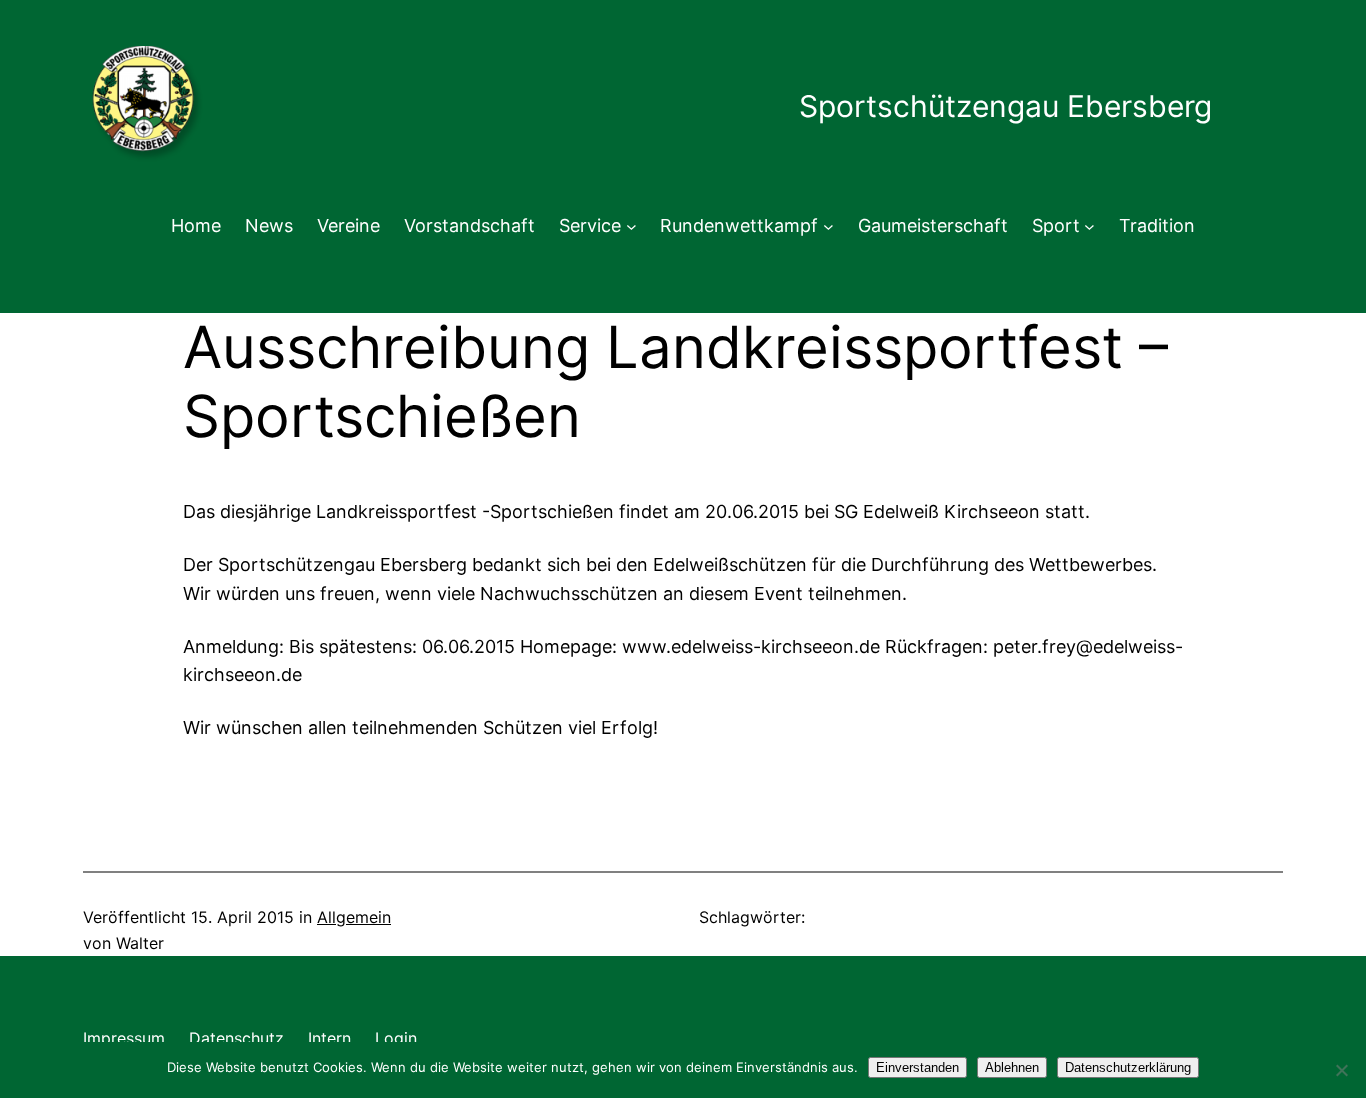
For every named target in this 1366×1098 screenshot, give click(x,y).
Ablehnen (1012, 1067)
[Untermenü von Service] (631, 226)
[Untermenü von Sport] (1089, 226)
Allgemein (354, 917)
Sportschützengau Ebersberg (1005, 106)
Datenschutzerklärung (1128, 1067)
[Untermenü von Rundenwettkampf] (828, 226)
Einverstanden (917, 1067)
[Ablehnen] (1341, 1070)
